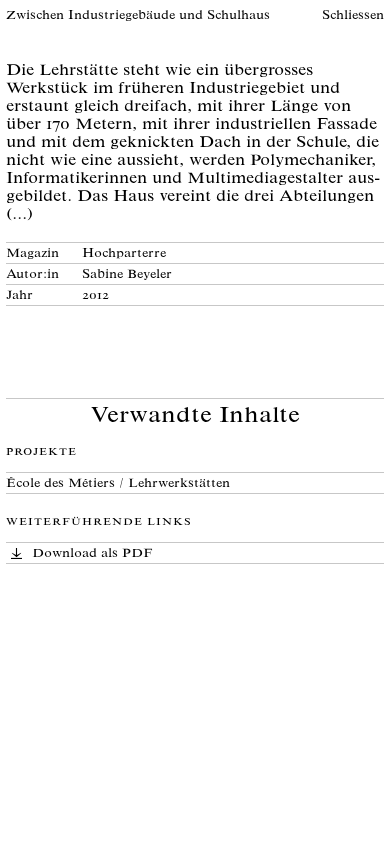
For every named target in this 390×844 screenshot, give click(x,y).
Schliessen (353, 16)
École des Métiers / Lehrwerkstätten (118, 484)
